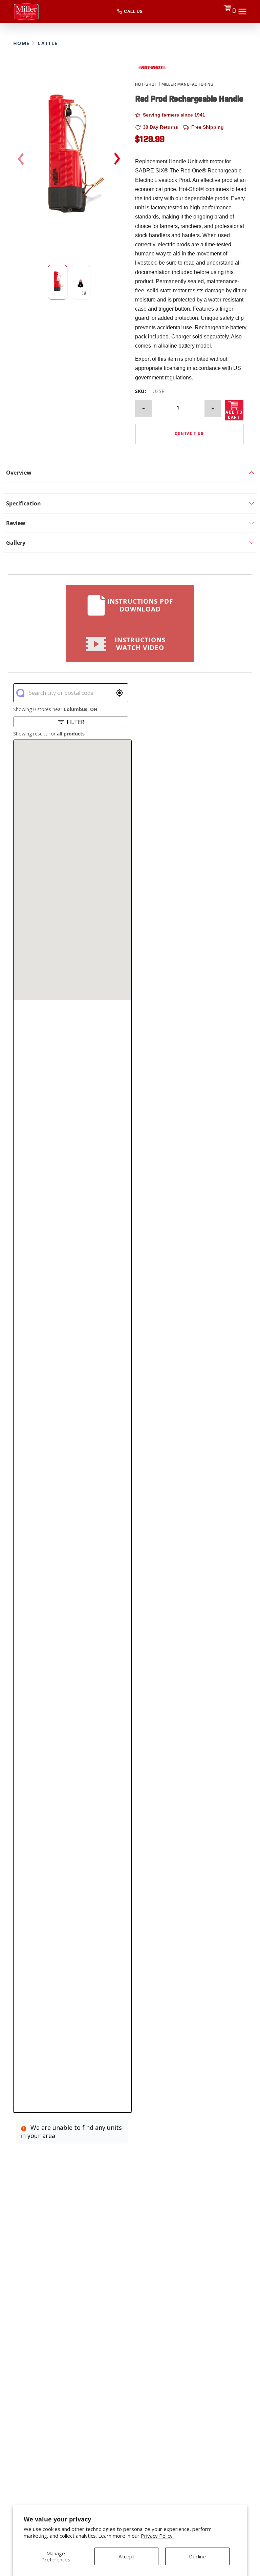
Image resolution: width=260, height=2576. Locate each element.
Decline (197, 2556)
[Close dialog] (246, 1223)
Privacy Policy (213, 1340)
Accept (126, 2556)
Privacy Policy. (157, 2536)
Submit (192, 1319)
